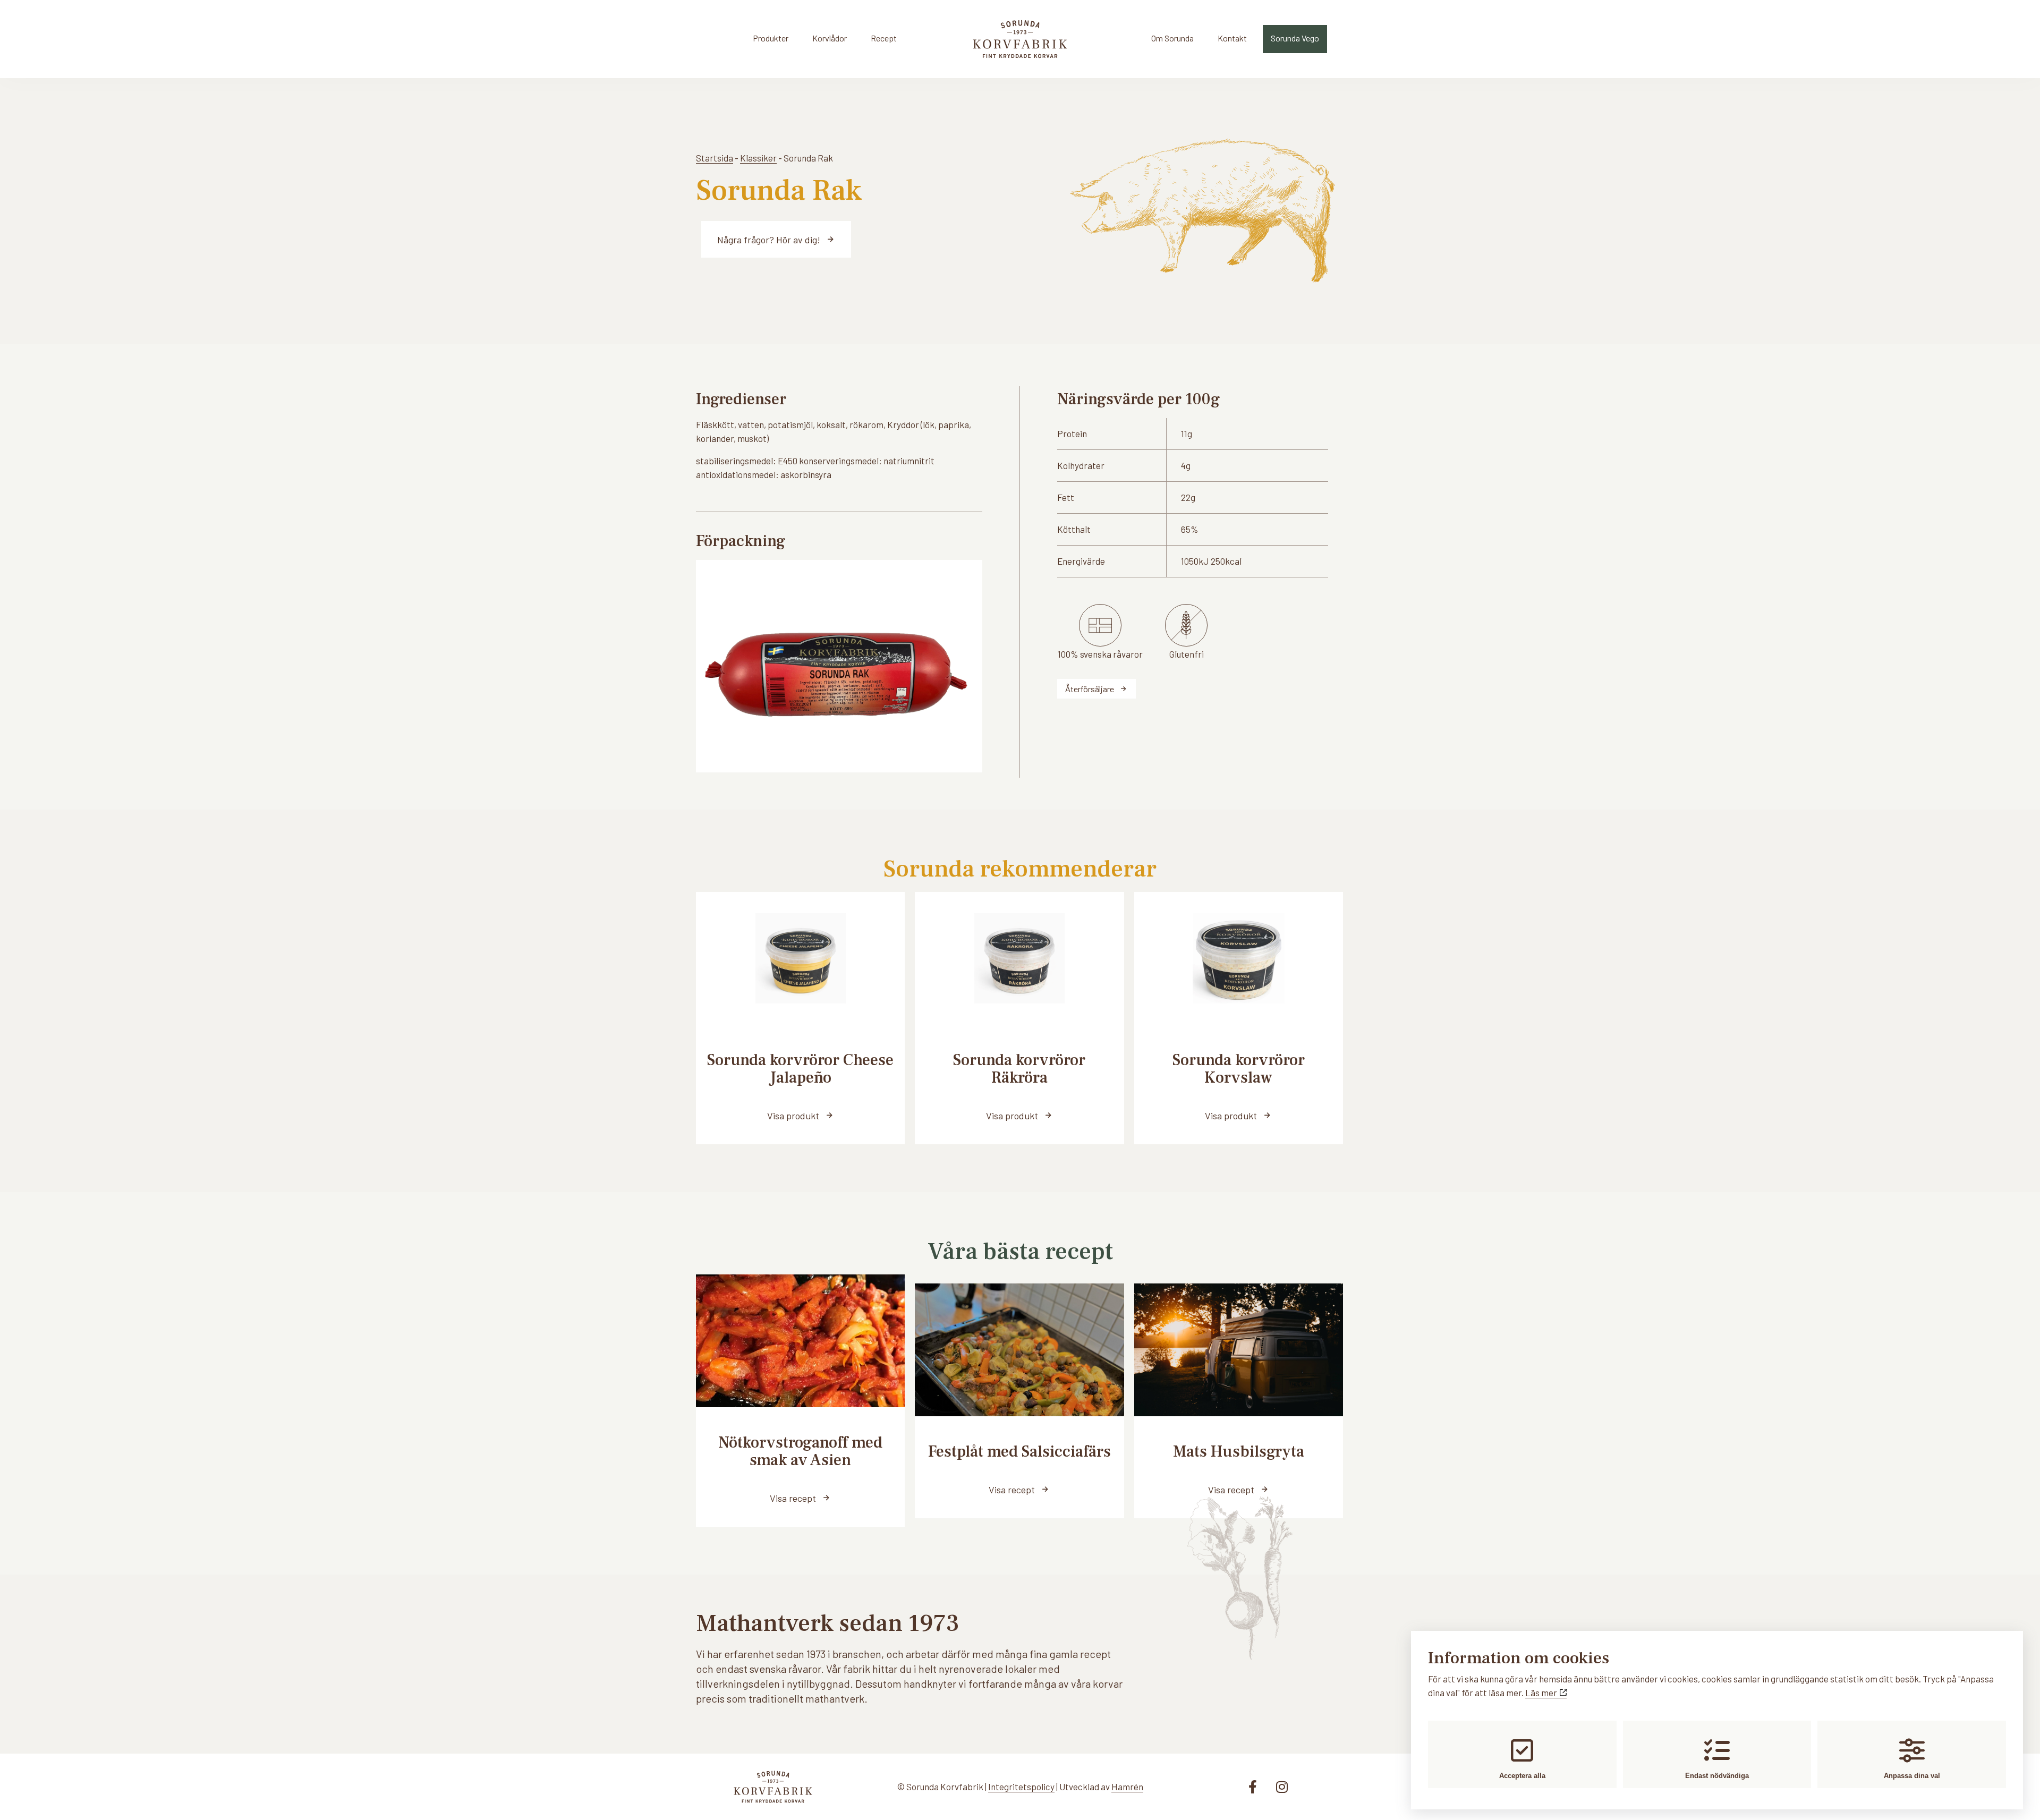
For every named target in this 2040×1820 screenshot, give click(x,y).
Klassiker (758, 158)
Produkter (771, 38)
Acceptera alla (1522, 1776)
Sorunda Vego (1295, 38)
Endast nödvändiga (1717, 1776)
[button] (800, 1115)
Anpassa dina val (1912, 1776)
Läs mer (1542, 1693)
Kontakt (1232, 38)
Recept (884, 38)
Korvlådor (830, 38)
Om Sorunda (1172, 38)
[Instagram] (1282, 1787)
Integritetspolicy (1021, 1787)
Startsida (715, 158)
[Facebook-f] (1253, 1787)
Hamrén (1127, 1787)
